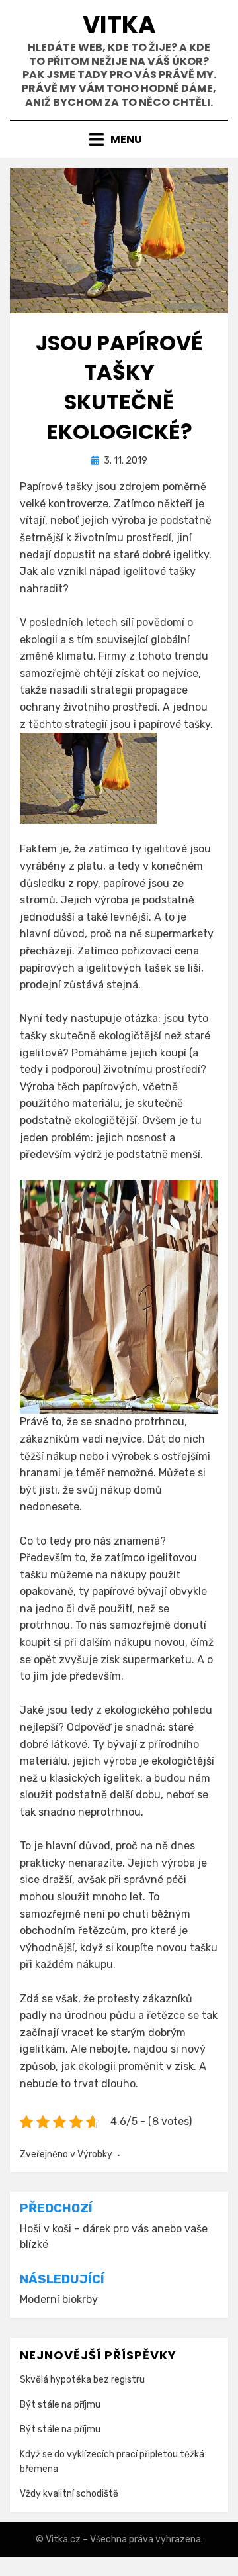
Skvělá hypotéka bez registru (82, 2380)
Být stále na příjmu (60, 2405)
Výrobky (95, 2154)
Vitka (119, 25)
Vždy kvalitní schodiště (69, 2494)
